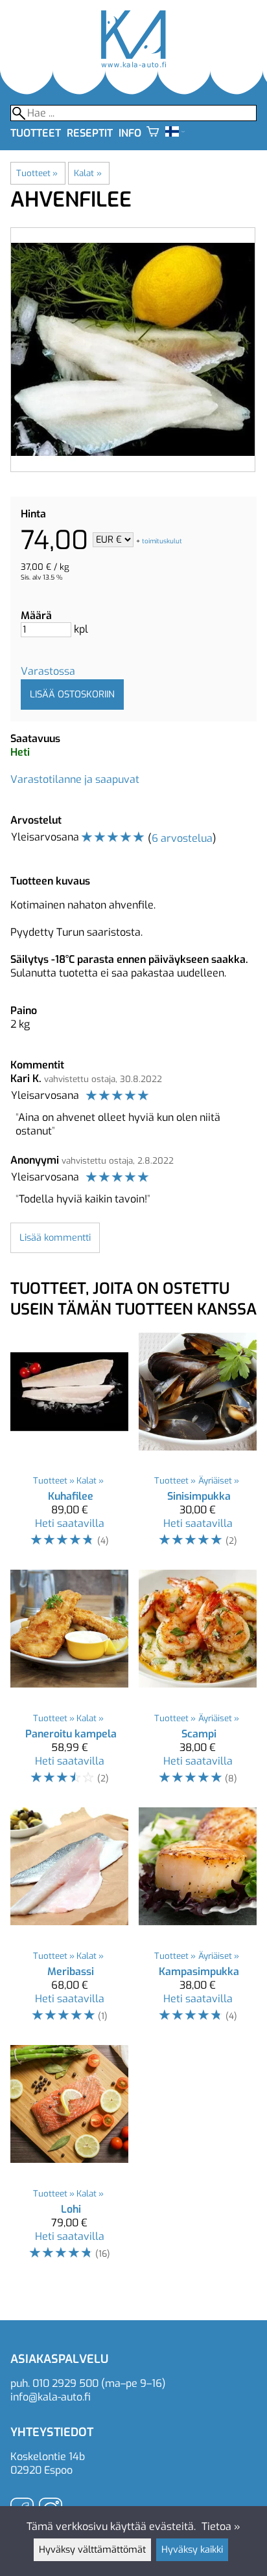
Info (130, 133)
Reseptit (90, 133)
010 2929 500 (65, 2383)
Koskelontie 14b (48, 2457)
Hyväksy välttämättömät (92, 2550)
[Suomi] (175, 133)
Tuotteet (36, 133)
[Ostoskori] (153, 133)
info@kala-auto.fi (51, 2397)
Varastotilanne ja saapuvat (75, 779)
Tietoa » (221, 2526)
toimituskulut (162, 540)
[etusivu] (133, 64)
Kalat (87, 173)
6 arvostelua (182, 838)
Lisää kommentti (55, 1238)
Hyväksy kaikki (192, 2550)
